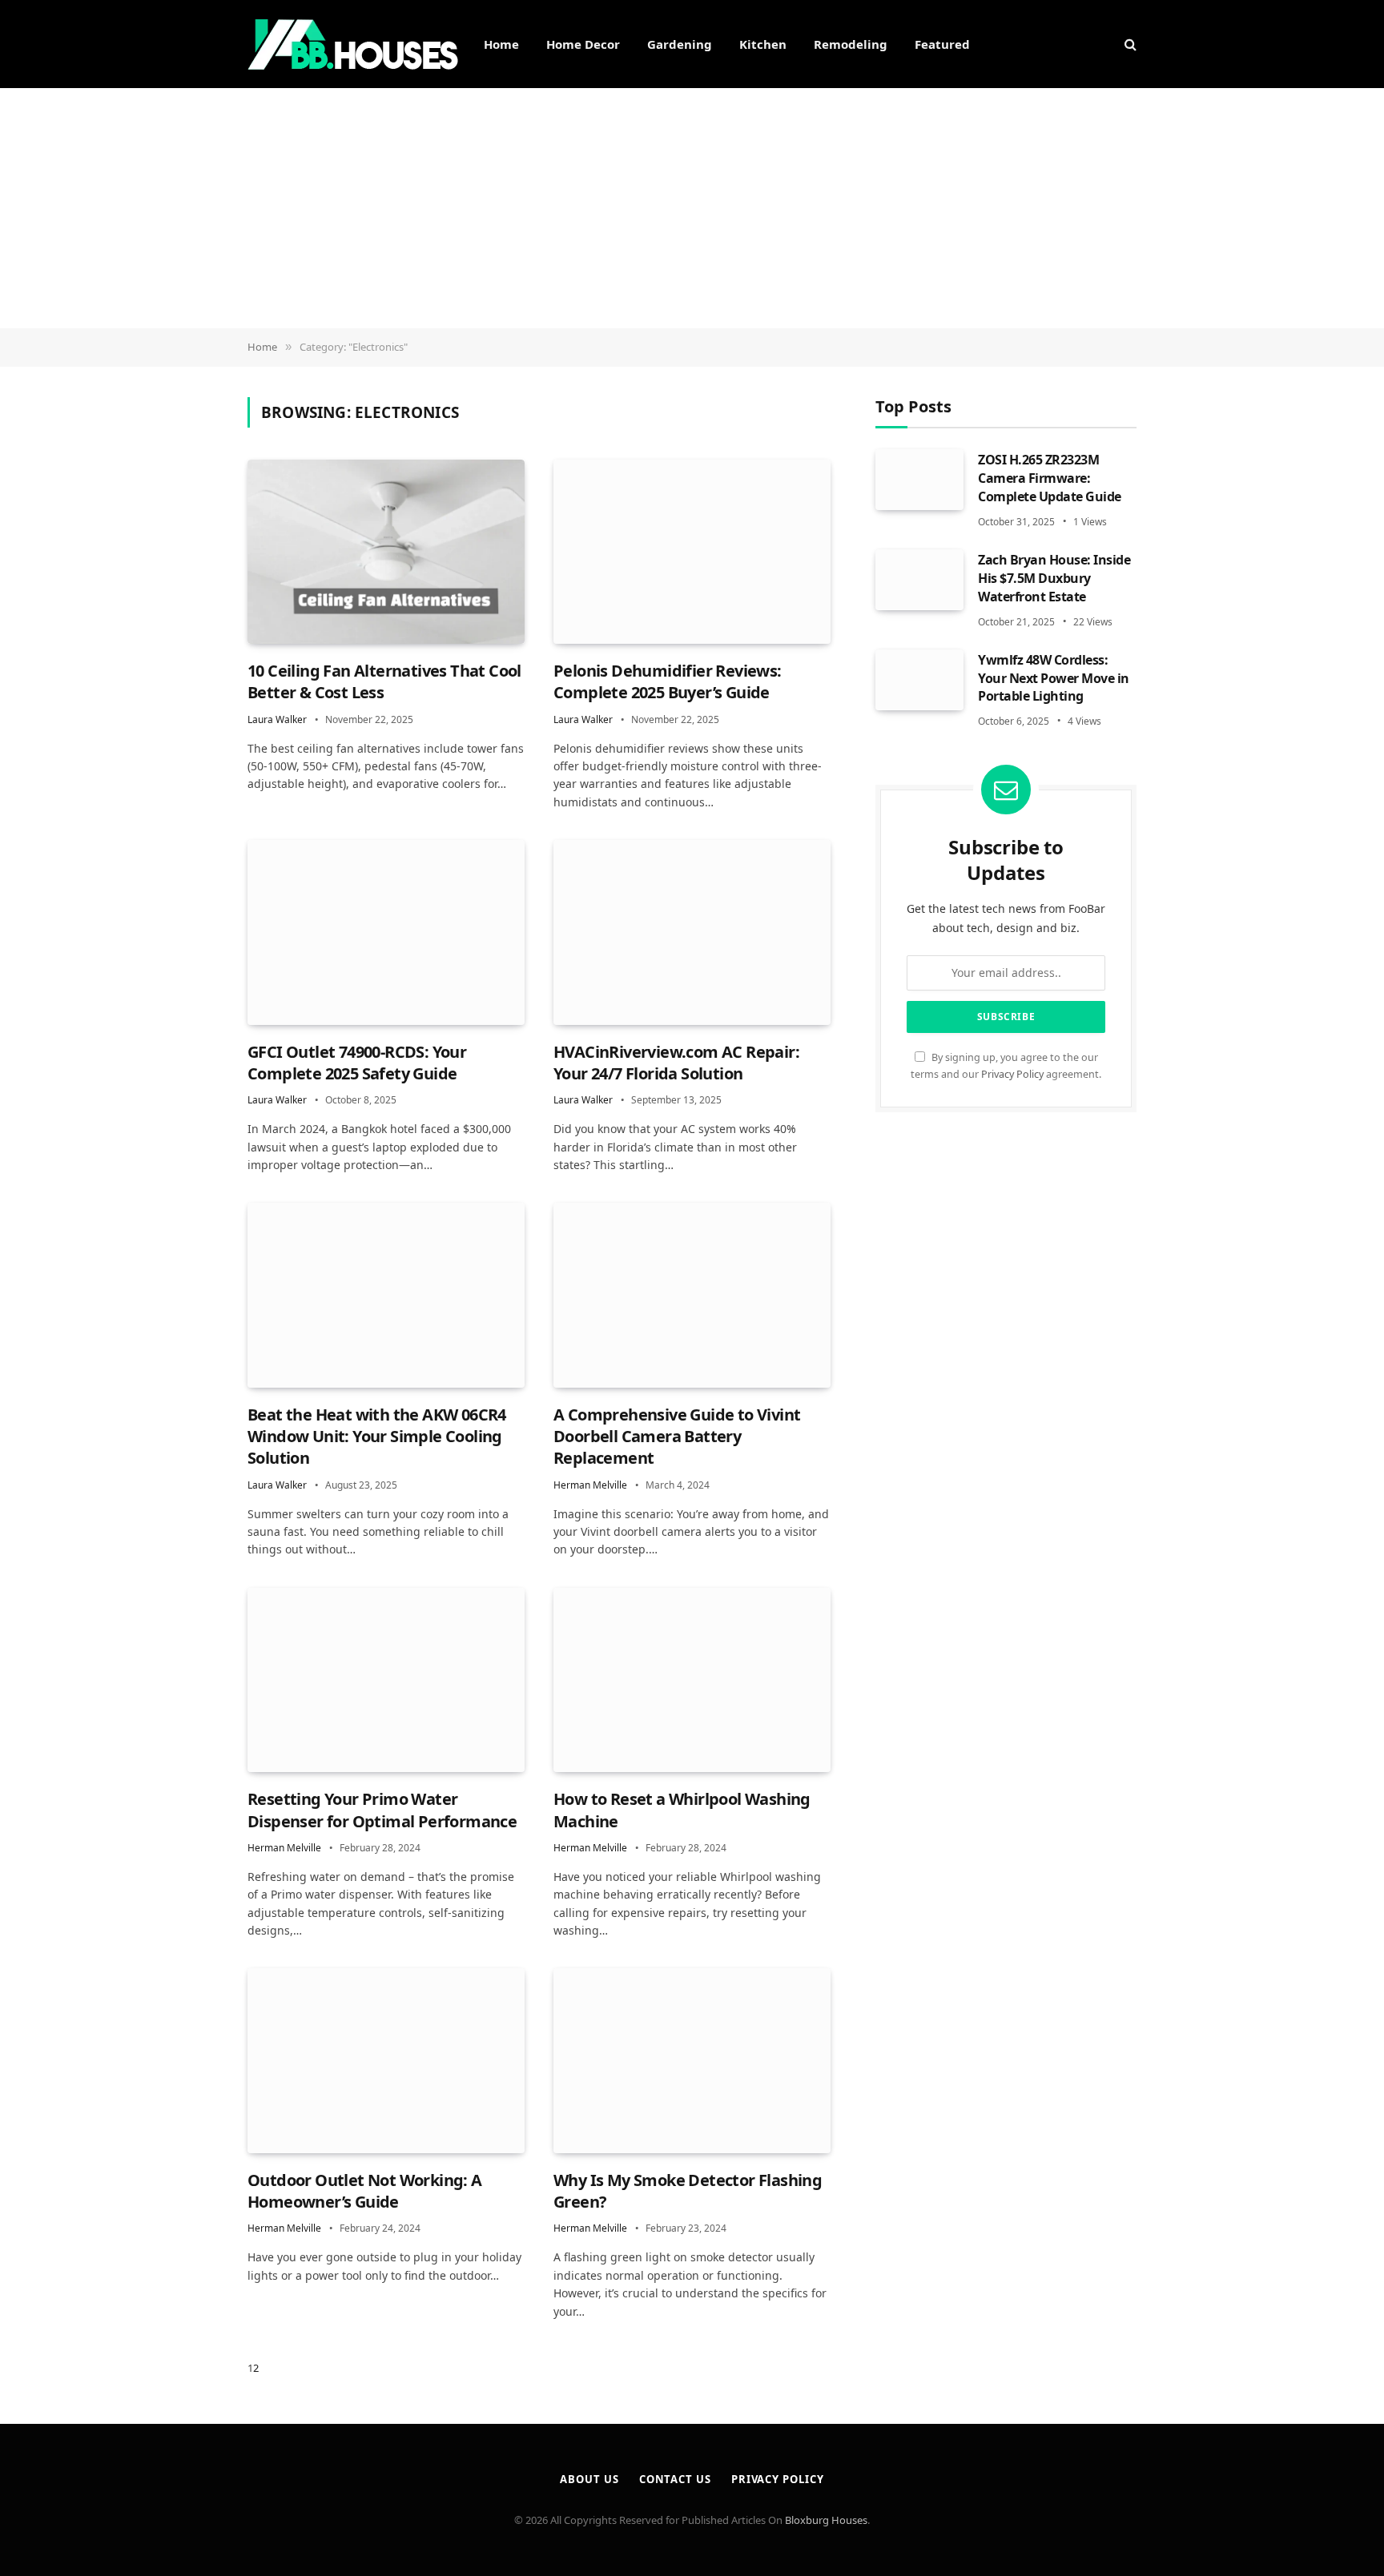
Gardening (680, 44)
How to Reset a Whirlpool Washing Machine (682, 1810)
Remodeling (851, 44)
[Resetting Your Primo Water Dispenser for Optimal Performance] (386, 1680)
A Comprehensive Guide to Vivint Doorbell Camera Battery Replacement (677, 1436)
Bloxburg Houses (826, 2520)
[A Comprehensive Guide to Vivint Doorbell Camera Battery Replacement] (692, 1295)
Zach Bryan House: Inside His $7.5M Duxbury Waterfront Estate (1054, 577)
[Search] (1129, 44)
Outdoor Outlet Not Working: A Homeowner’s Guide (365, 2191)
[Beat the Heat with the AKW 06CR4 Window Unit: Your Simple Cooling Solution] (386, 1295)
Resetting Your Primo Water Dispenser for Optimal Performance (382, 1810)
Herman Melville (590, 1485)
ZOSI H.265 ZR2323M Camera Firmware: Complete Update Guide (1050, 478)
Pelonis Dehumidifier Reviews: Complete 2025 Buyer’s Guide (668, 681)
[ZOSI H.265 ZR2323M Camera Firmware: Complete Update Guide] (919, 480)
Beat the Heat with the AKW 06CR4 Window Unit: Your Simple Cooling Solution (377, 1436)
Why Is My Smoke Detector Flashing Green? (688, 2191)
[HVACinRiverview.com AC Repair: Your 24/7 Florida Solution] (692, 932)
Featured (942, 44)
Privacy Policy (1012, 1073)
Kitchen (763, 44)
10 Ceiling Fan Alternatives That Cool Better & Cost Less (384, 681)
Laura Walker (277, 719)
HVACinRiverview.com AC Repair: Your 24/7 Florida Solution (676, 1063)
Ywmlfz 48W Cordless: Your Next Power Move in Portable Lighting (1054, 677)
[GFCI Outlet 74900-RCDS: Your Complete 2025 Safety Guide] (386, 932)
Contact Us (675, 2479)
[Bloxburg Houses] (353, 44)
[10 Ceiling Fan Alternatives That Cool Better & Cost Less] (386, 552)
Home (501, 44)
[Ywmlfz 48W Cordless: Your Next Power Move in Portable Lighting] (919, 679)
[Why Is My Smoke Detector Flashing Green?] (692, 2061)
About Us (589, 2479)
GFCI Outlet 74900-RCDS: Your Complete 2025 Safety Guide (357, 1063)
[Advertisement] (692, 208)
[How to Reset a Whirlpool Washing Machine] (692, 1680)
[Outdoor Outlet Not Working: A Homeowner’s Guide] (386, 2061)
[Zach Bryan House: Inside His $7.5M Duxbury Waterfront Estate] (919, 579)
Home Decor (583, 44)
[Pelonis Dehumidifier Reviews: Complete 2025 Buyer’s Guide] (692, 552)
